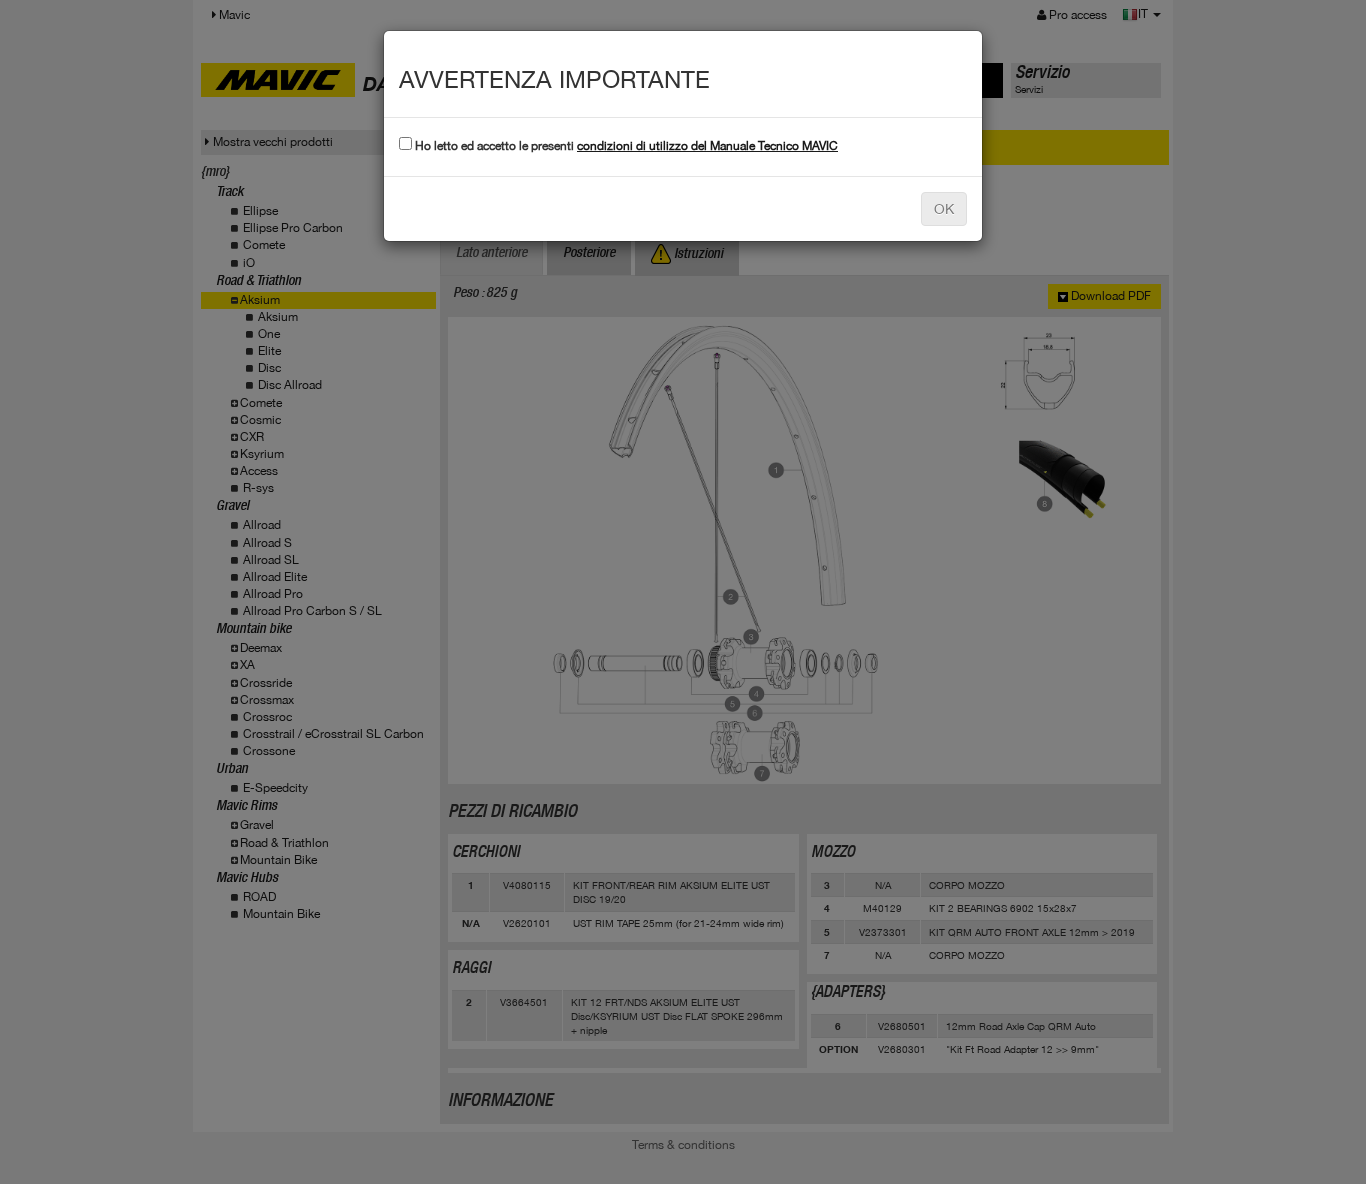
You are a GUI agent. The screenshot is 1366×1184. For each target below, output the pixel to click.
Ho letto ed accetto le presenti (625, 146)
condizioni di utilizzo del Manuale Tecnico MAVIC (707, 146)
